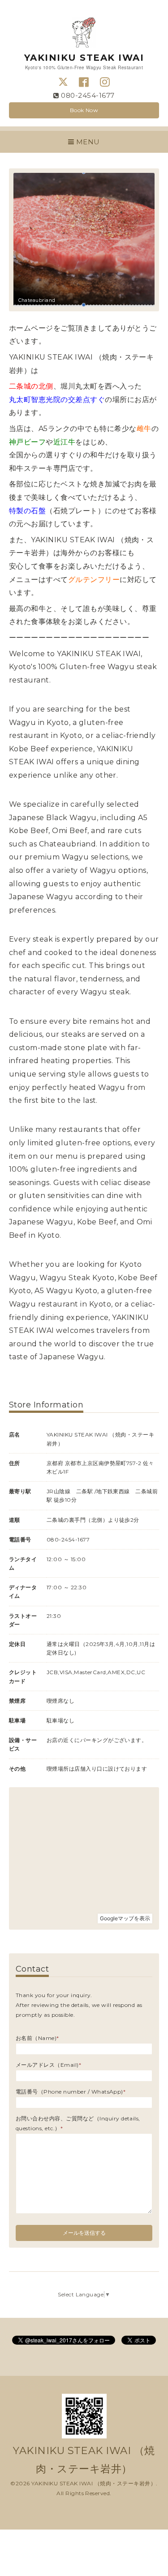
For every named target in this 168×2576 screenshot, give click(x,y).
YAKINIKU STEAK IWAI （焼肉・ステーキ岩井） (94, 2483)
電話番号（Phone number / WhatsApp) (71, 2092)
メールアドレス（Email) (48, 2065)
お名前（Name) (37, 2038)
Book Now (84, 110)
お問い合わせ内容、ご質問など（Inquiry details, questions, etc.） (78, 2123)
